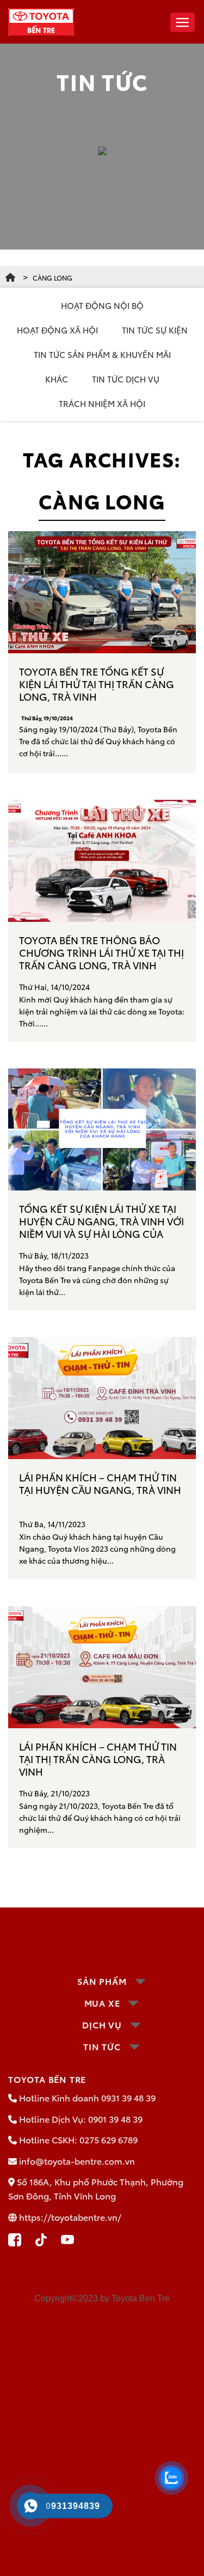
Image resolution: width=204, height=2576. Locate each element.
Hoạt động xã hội (57, 330)
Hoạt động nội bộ (102, 305)
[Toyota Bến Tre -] (41, 22)
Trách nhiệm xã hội (102, 403)
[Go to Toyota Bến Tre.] (10, 278)
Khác (57, 379)
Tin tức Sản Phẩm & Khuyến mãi (102, 354)
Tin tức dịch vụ (126, 379)
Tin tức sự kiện (155, 330)
